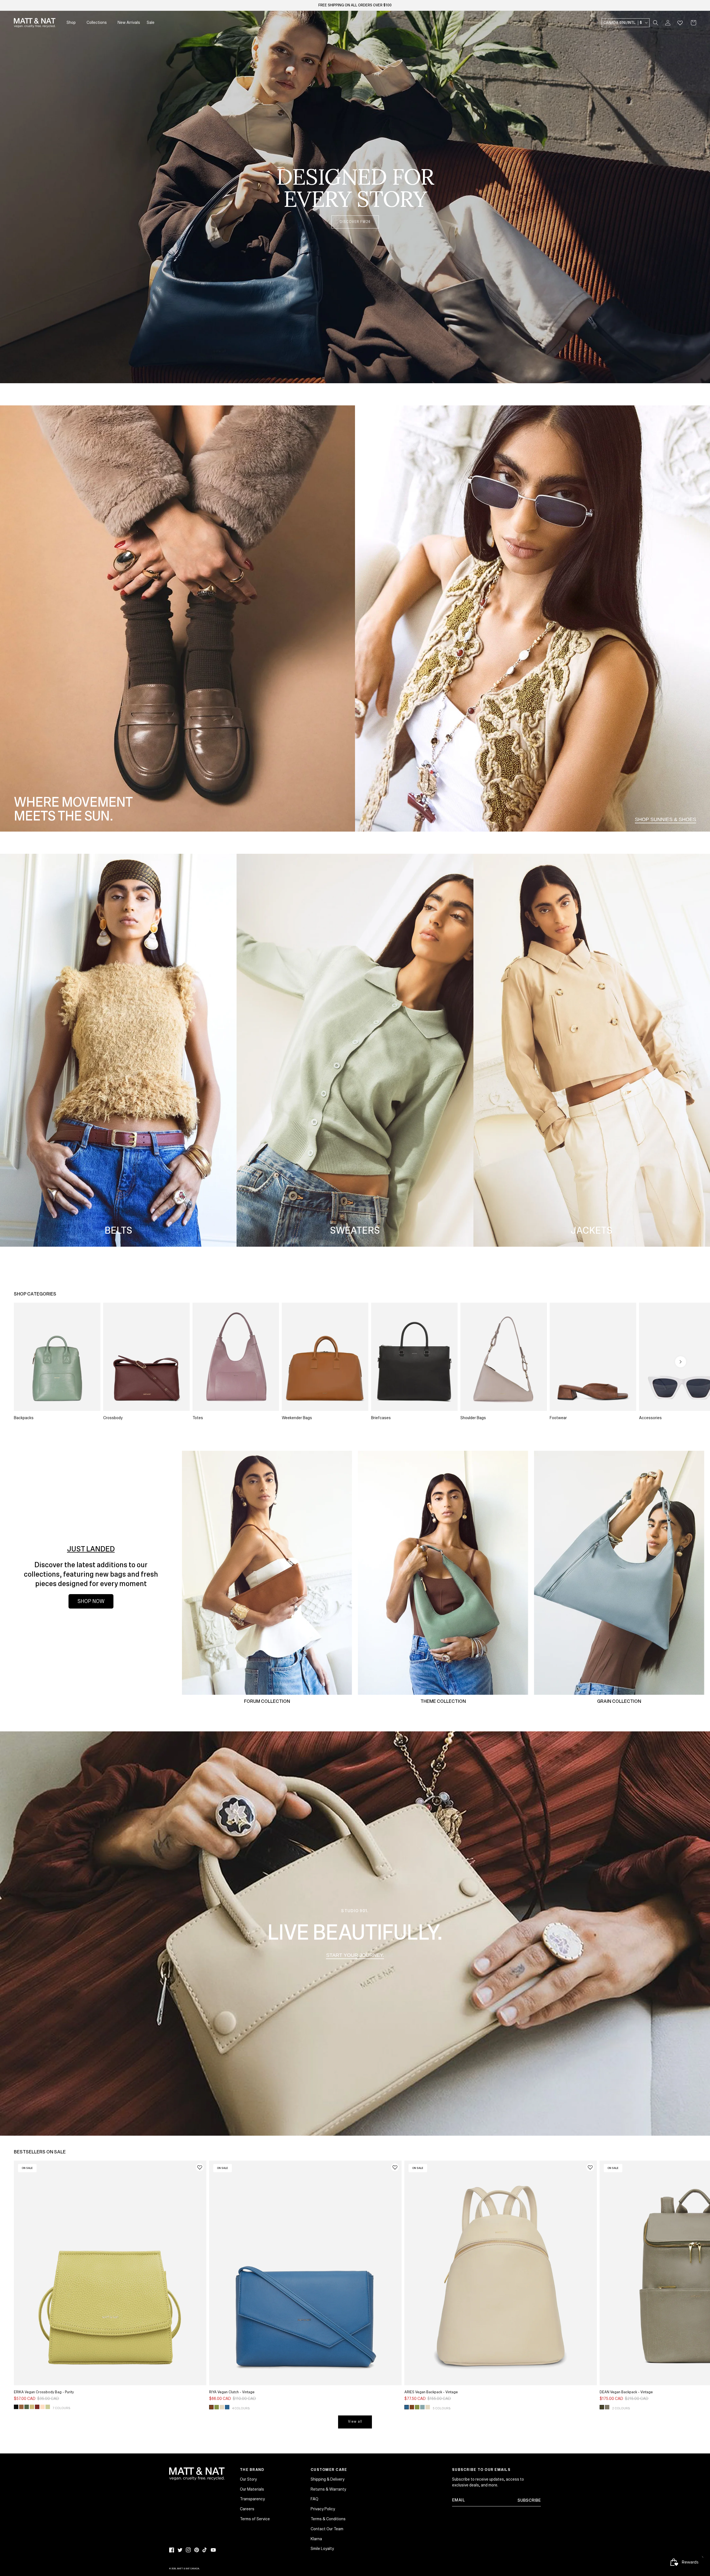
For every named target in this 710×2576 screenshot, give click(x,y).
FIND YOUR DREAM (671, 363)
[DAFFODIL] (32, 2407)
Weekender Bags (297, 1418)
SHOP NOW (91, 1601)
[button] (656, 23)
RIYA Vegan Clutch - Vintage (232, 2392)
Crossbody (113, 1418)
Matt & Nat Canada (188, 2569)
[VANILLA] (222, 2407)
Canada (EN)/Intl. (623, 23)
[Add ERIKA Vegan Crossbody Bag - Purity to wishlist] (200, 2167)
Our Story (248, 2479)
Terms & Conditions (328, 2519)
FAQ (315, 2499)
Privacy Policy (323, 2509)
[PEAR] (48, 2407)
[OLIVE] (602, 2407)
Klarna (316, 2539)
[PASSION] (37, 2407)
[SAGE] (607, 2407)
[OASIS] (422, 2407)
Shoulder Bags (473, 1418)
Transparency (252, 2499)
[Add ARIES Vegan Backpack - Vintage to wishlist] (590, 2167)
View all (355, 2422)
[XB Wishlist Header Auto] (680, 23)
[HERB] (27, 2407)
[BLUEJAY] (227, 2407)
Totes (198, 1418)
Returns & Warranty (328, 2489)
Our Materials (252, 2489)
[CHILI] (211, 2407)
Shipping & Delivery (328, 2479)
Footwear (558, 1418)
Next (681, 1362)
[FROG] (217, 2407)
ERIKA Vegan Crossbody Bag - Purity (44, 2392)
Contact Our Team (327, 2529)
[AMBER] (21, 2407)
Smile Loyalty (322, 2549)
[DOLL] (42, 2407)
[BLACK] (16, 2407)
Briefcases (381, 1418)
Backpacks (24, 1418)
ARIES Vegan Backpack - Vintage (431, 2392)
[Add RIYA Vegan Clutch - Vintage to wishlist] (395, 2167)
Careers (247, 2509)
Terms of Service (255, 2519)
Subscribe (529, 2500)
